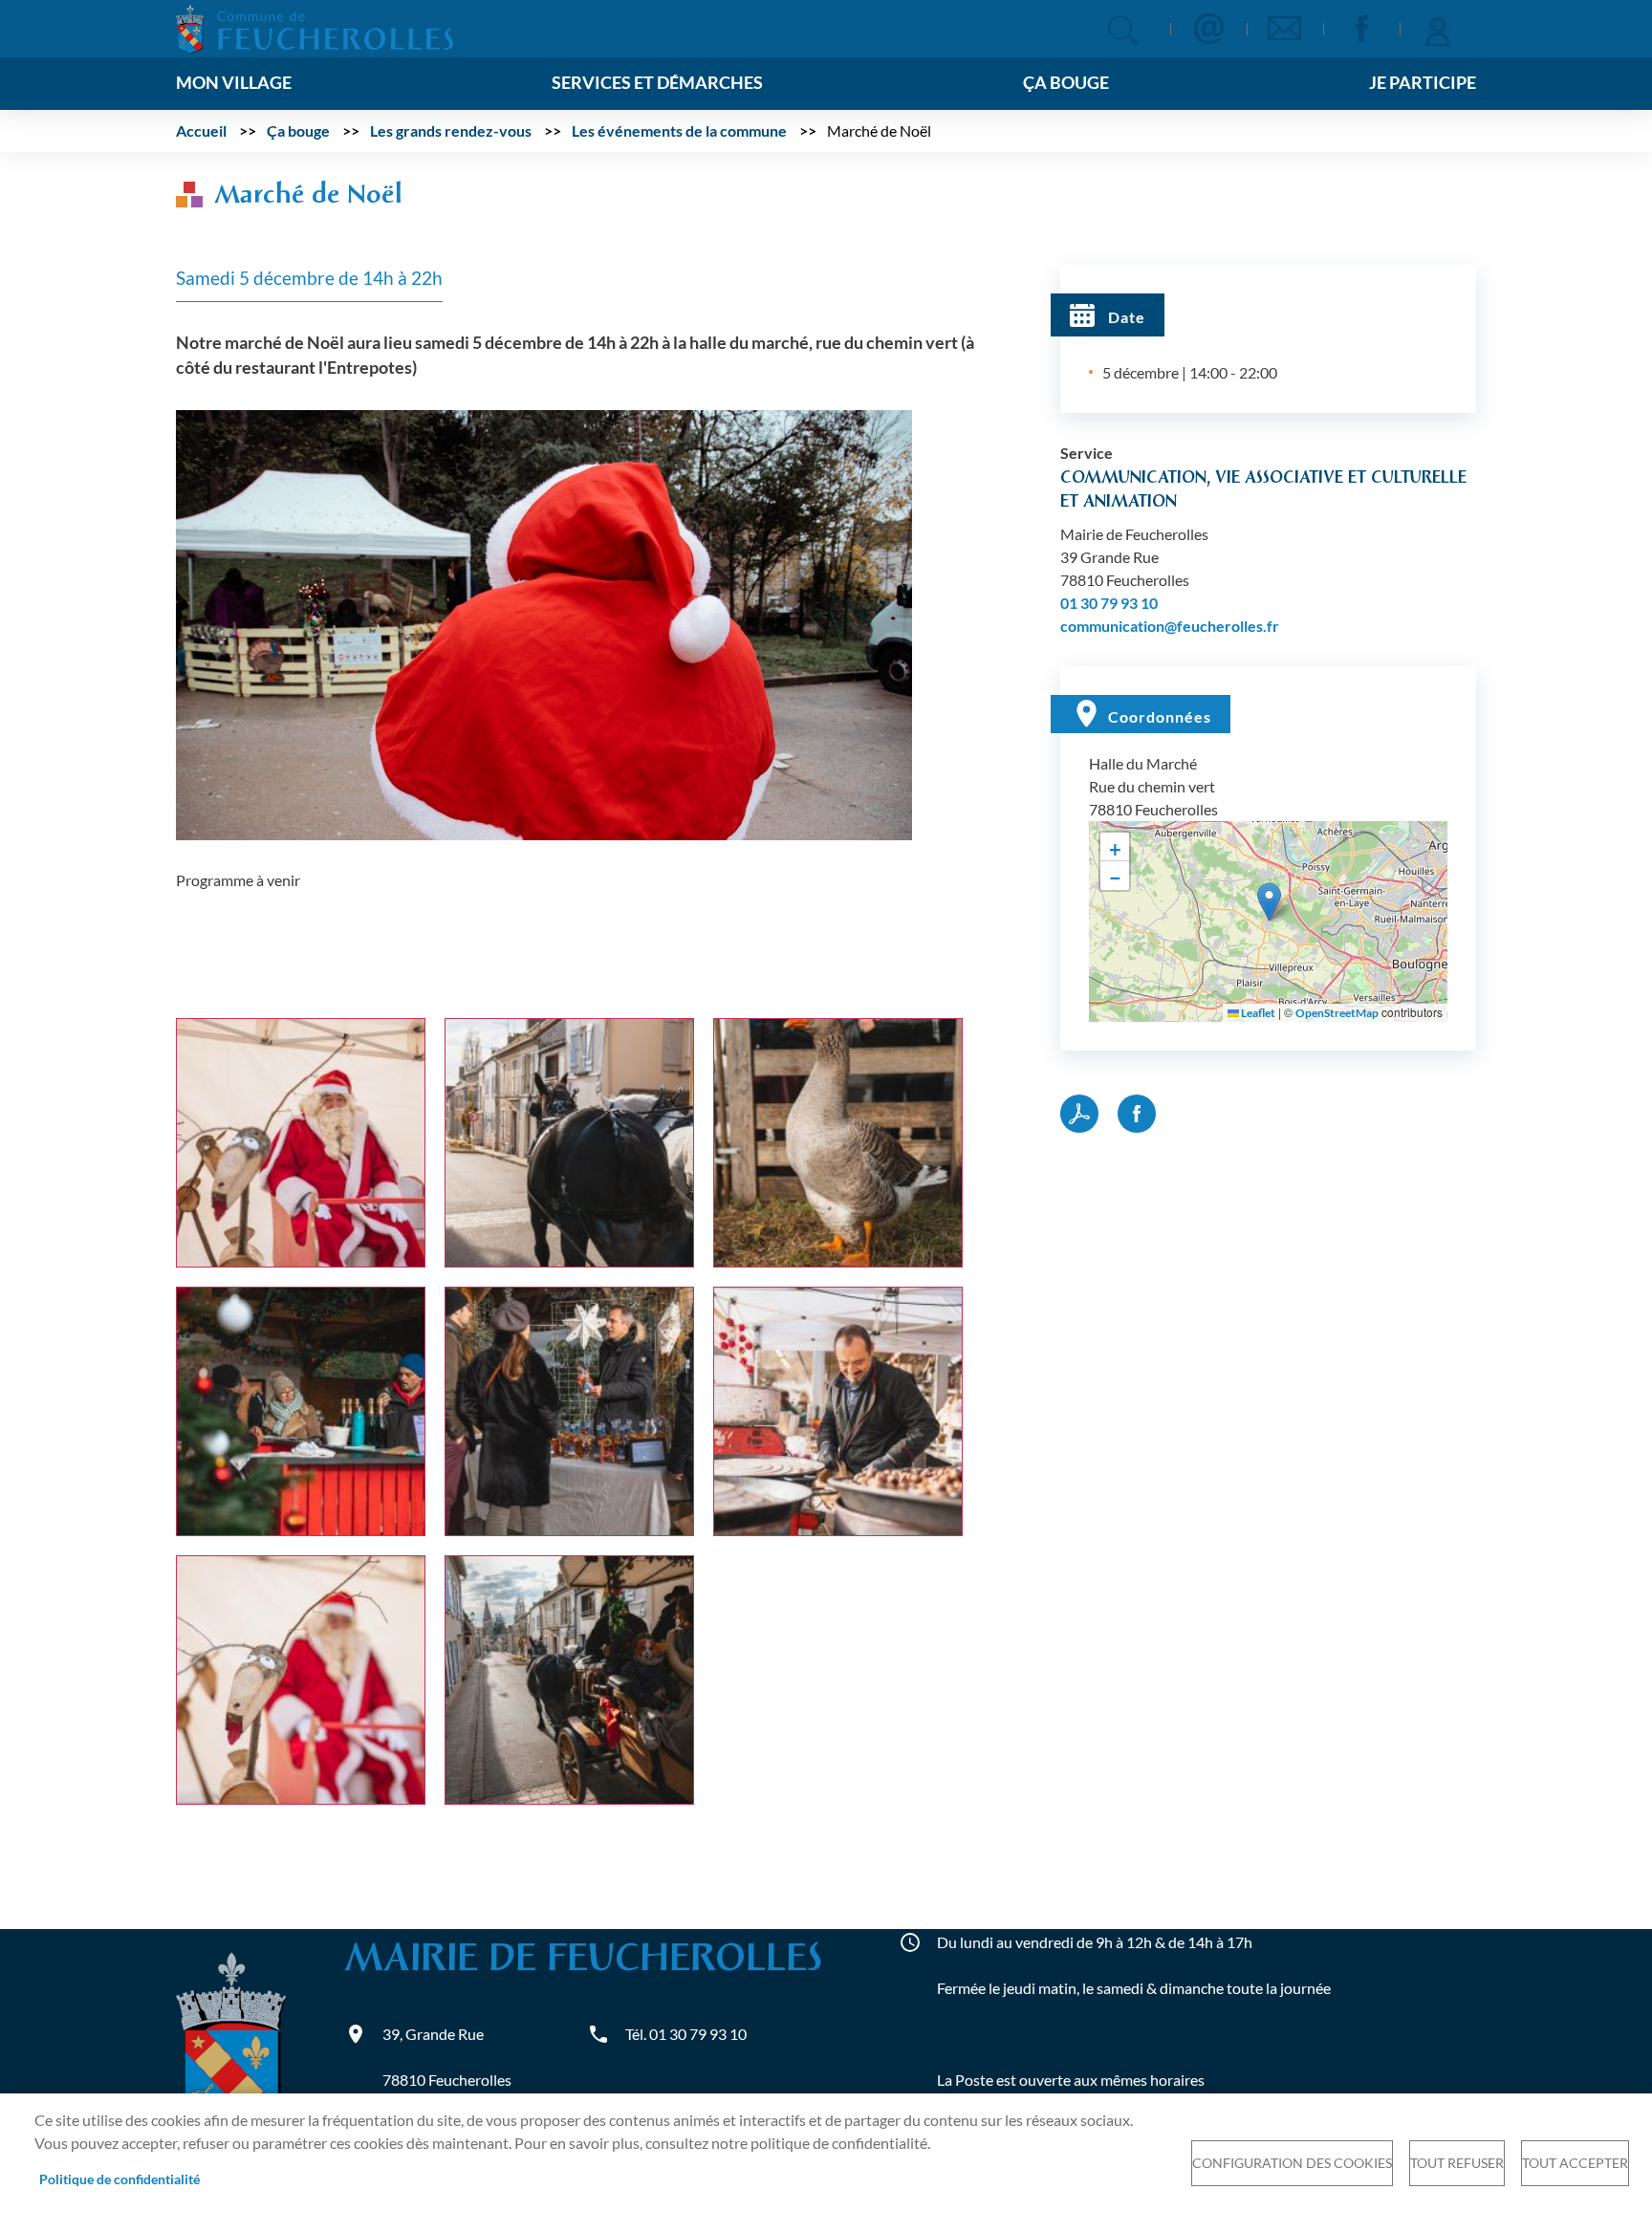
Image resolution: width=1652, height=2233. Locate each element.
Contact (1208, 29)
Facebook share (1137, 1114)
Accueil (201, 130)
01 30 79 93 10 (1109, 603)
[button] (544, 623)
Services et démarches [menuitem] (657, 83)
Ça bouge (298, 130)
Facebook (1361, 29)
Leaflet (1257, 1013)
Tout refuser (1457, 2163)
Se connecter (1438, 29)
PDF (1079, 1114)
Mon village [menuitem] (234, 83)
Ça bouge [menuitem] (1066, 83)
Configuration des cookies (1292, 2163)
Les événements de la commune (679, 130)
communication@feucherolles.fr (1170, 626)
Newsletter (1285, 29)
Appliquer (1123, 30)
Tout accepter (1575, 2163)
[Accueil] (315, 27)
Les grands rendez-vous (451, 130)
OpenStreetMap (1337, 1013)
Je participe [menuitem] (1423, 83)
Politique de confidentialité (120, 2179)
